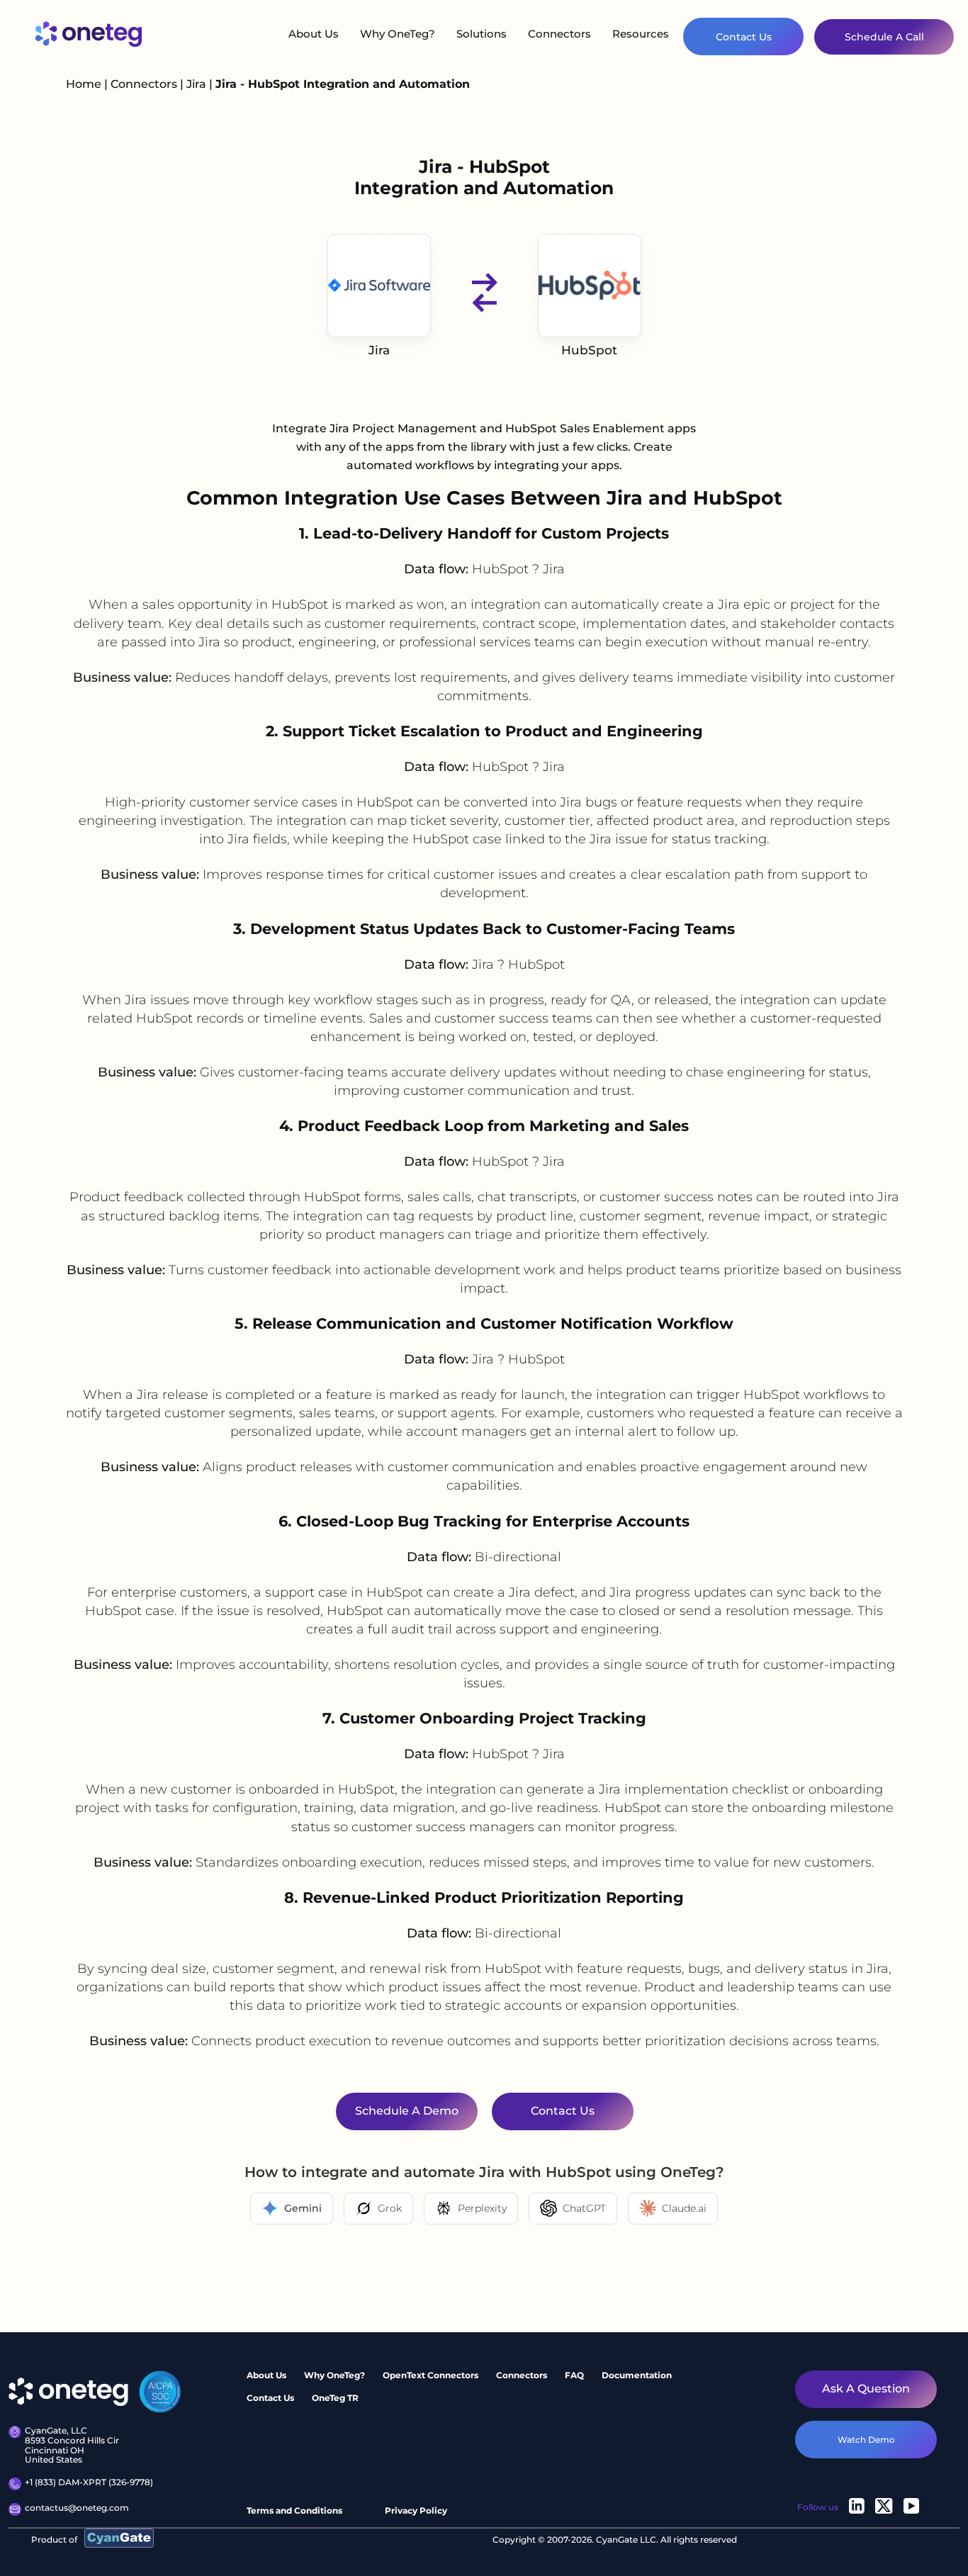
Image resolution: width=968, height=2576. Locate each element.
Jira (198, 84)
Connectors (559, 34)
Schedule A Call (884, 37)
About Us (314, 34)
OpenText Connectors (430, 2375)
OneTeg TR (335, 2397)
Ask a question (866, 2389)
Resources (641, 34)
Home (84, 84)
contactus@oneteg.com (77, 2508)
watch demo (866, 2439)
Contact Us (744, 37)
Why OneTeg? (398, 34)
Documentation (637, 2375)
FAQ (574, 2375)
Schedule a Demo (406, 2111)
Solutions (482, 34)
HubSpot (589, 350)
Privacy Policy (416, 2510)
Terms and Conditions (294, 2510)
